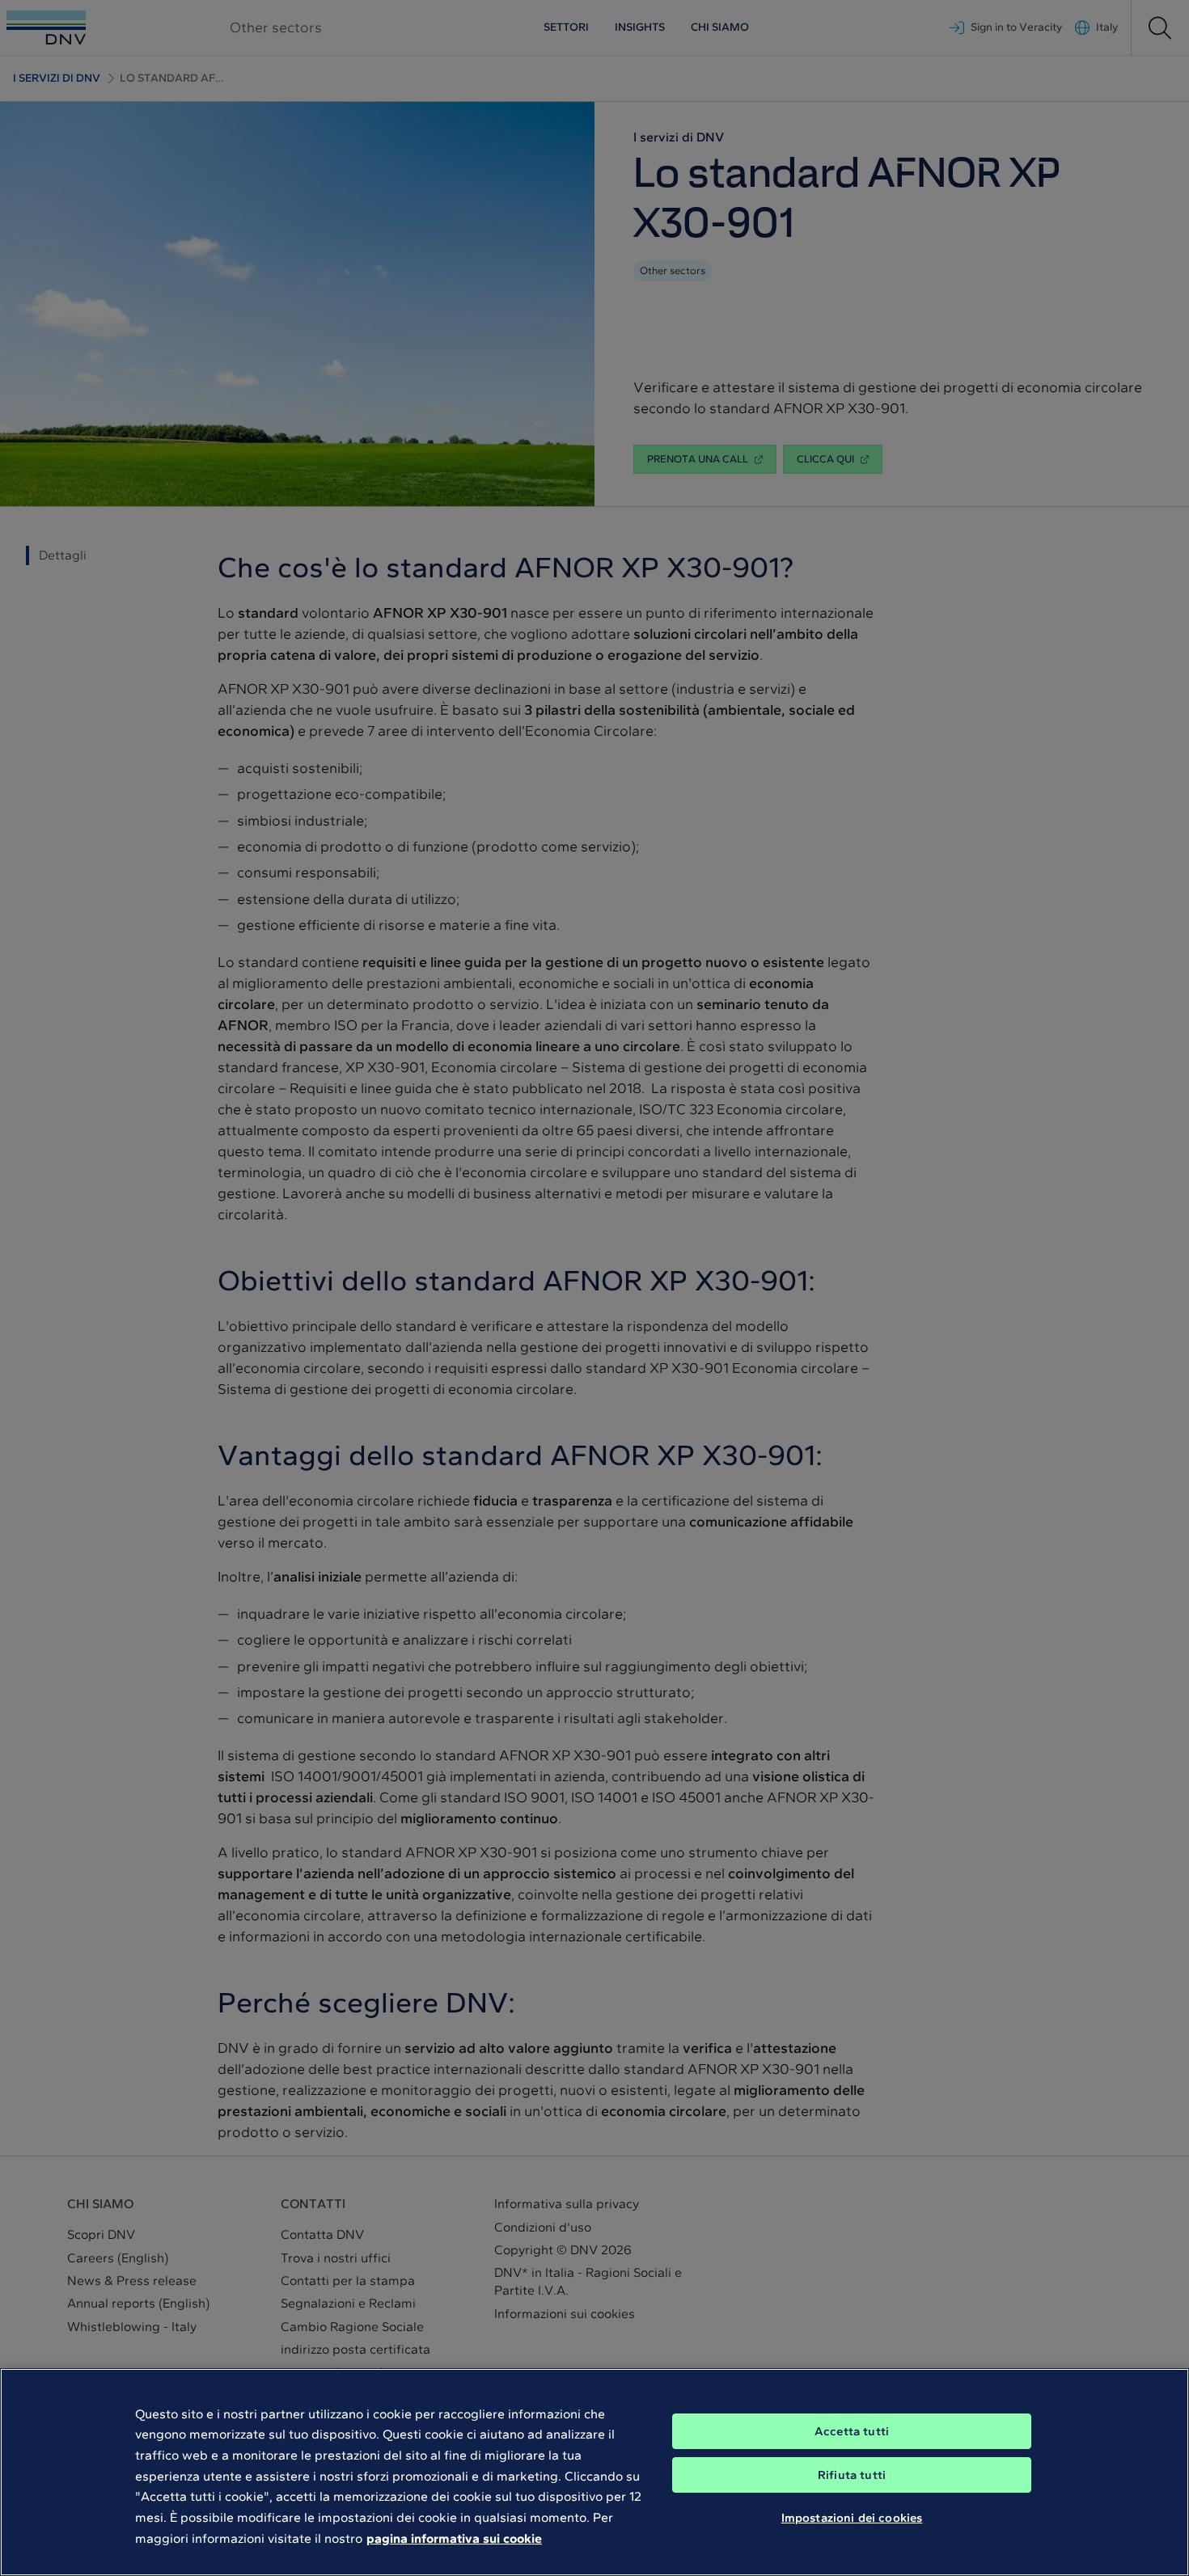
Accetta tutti (852, 2431)
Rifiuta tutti (852, 2475)
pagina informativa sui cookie (454, 2538)
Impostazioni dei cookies (852, 2518)
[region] (594, 2472)
